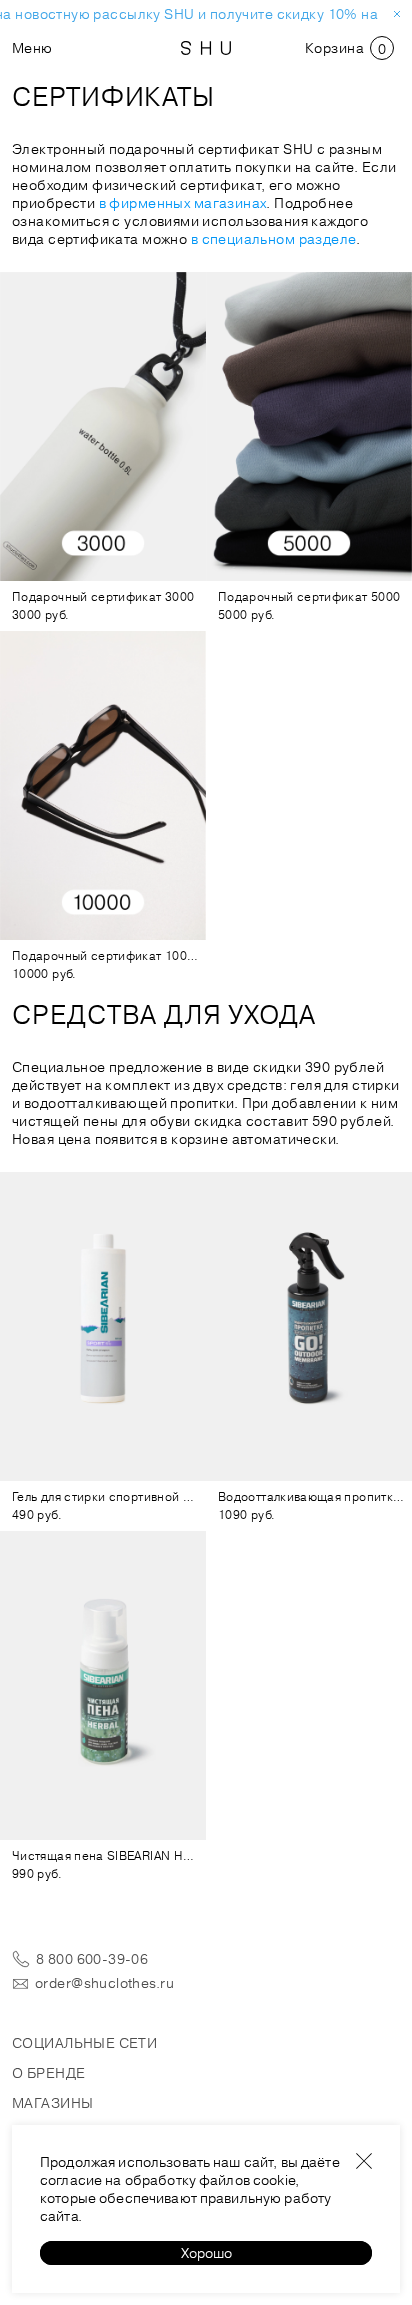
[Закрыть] (364, 2161)
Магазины (52, 2103)
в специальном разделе (273, 239)
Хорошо (206, 2253)
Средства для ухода (164, 1014)
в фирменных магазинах (183, 203)
